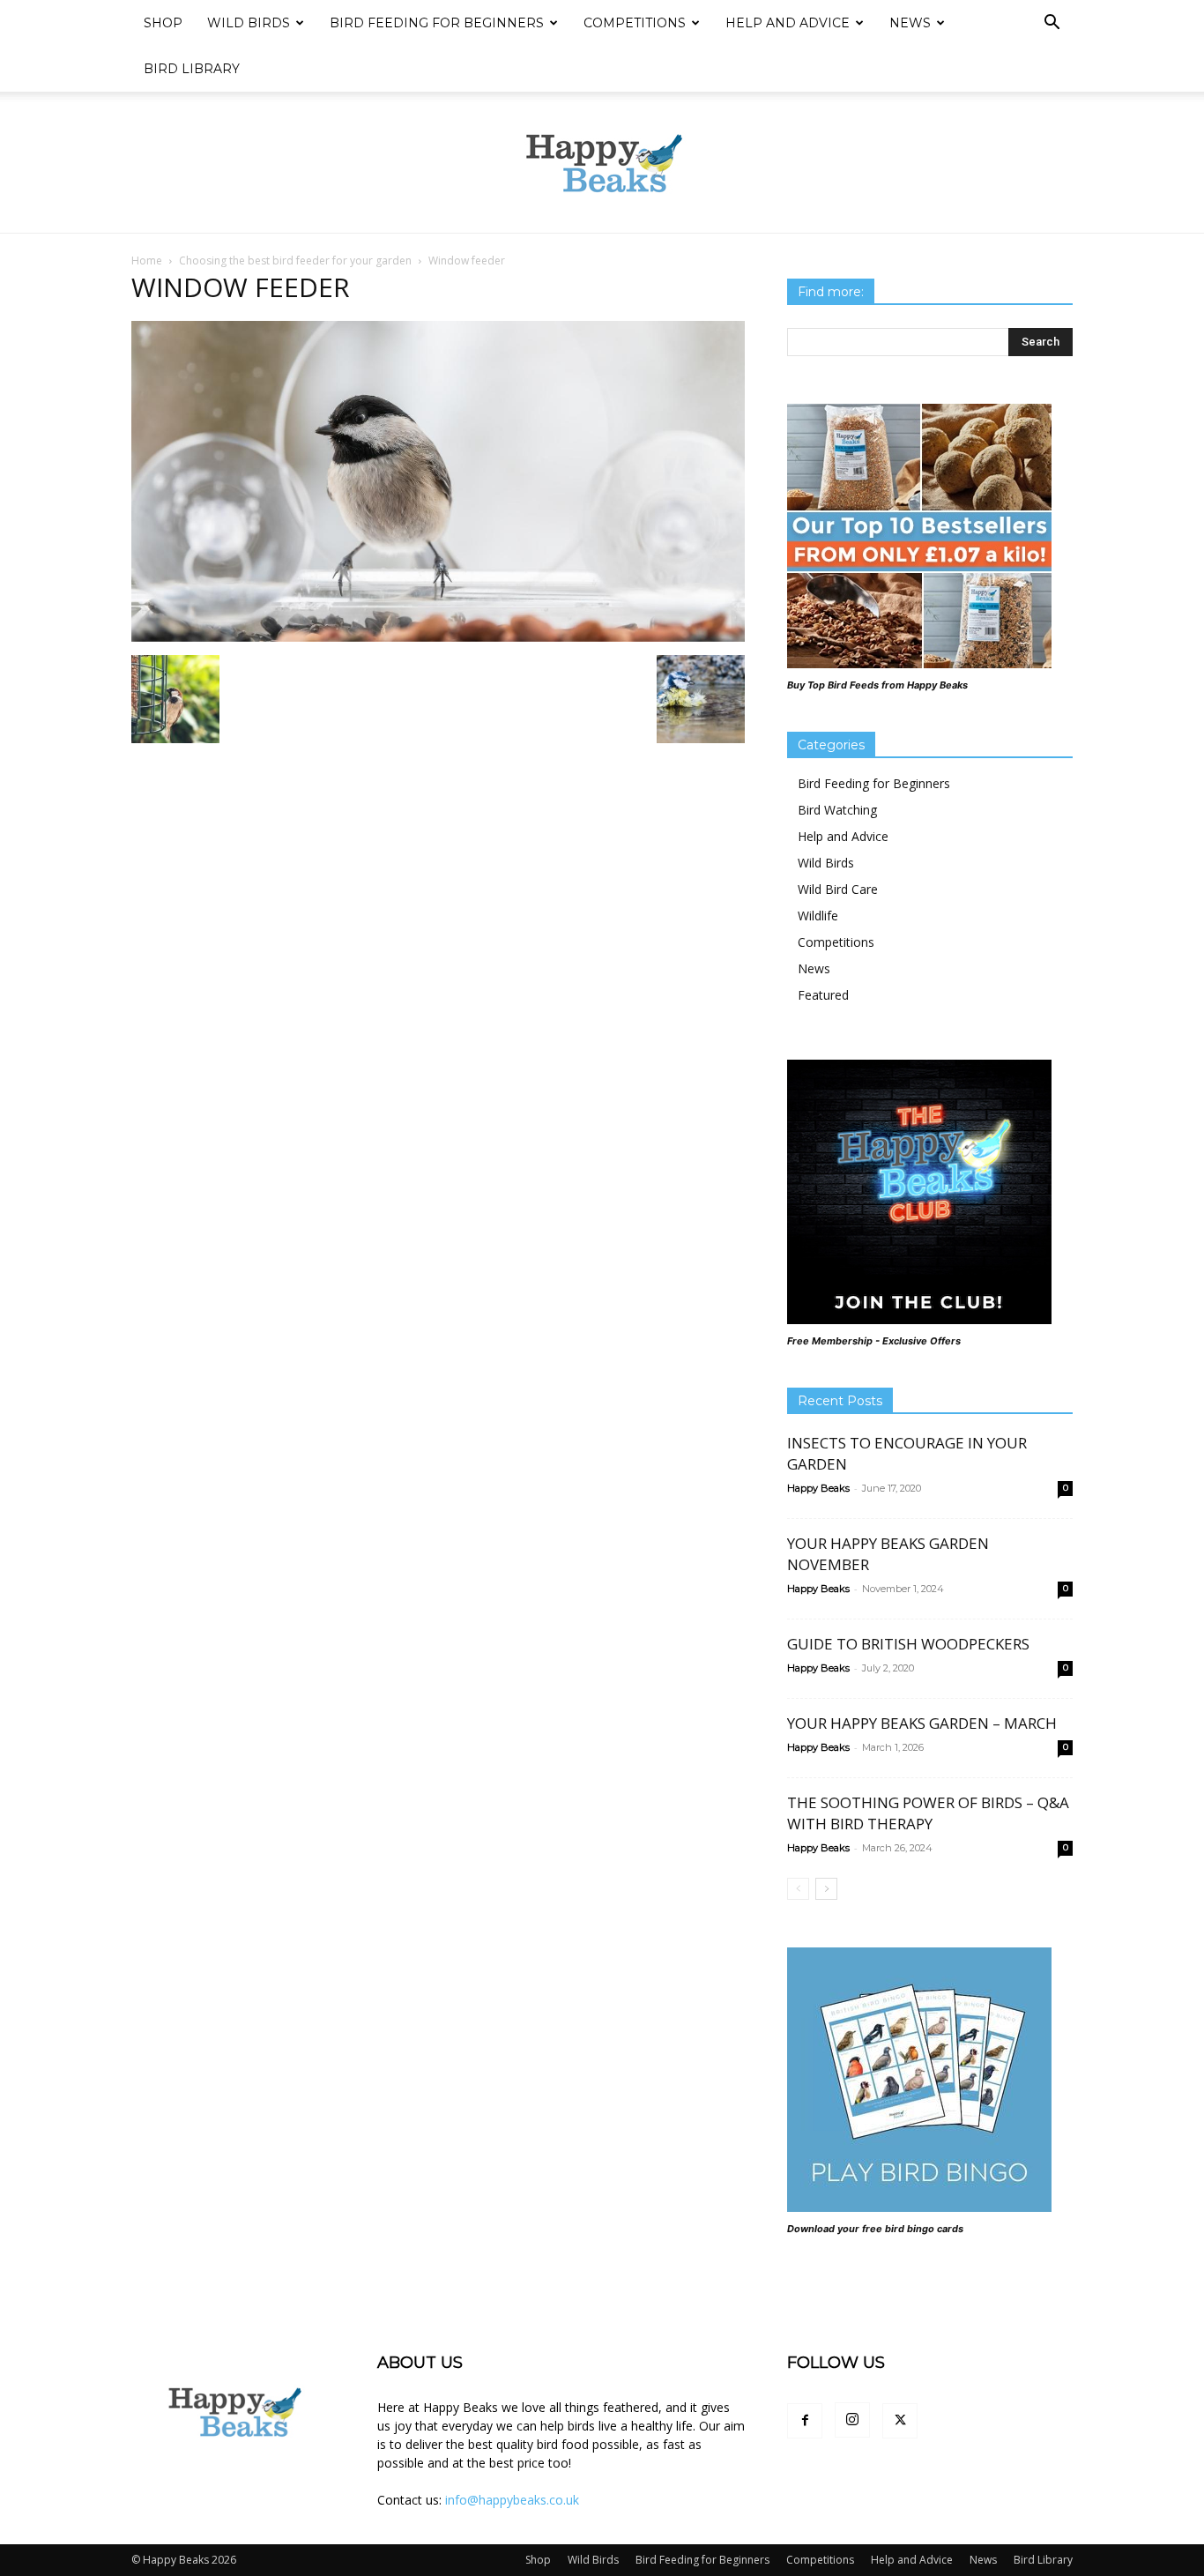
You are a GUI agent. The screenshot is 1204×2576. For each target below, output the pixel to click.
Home (147, 261)
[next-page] (826, 1889)
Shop (163, 23)
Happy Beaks (818, 1488)
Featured (823, 995)
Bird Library (192, 69)
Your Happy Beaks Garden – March (922, 1723)
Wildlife (818, 916)
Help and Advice (788, 23)
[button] (1052, 24)
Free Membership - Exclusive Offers (874, 1341)
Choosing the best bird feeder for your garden (295, 261)
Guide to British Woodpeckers (908, 1644)
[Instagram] (852, 2420)
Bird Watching (837, 810)
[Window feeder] (438, 637)
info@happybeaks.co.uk (512, 2500)
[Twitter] (900, 2421)
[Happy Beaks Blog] (602, 163)
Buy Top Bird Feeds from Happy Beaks (877, 685)
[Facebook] (805, 2421)
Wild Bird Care (838, 889)
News (910, 23)
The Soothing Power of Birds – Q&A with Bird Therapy (928, 1813)
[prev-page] (798, 1889)
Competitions (635, 23)
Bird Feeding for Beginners (437, 23)
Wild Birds (249, 23)
